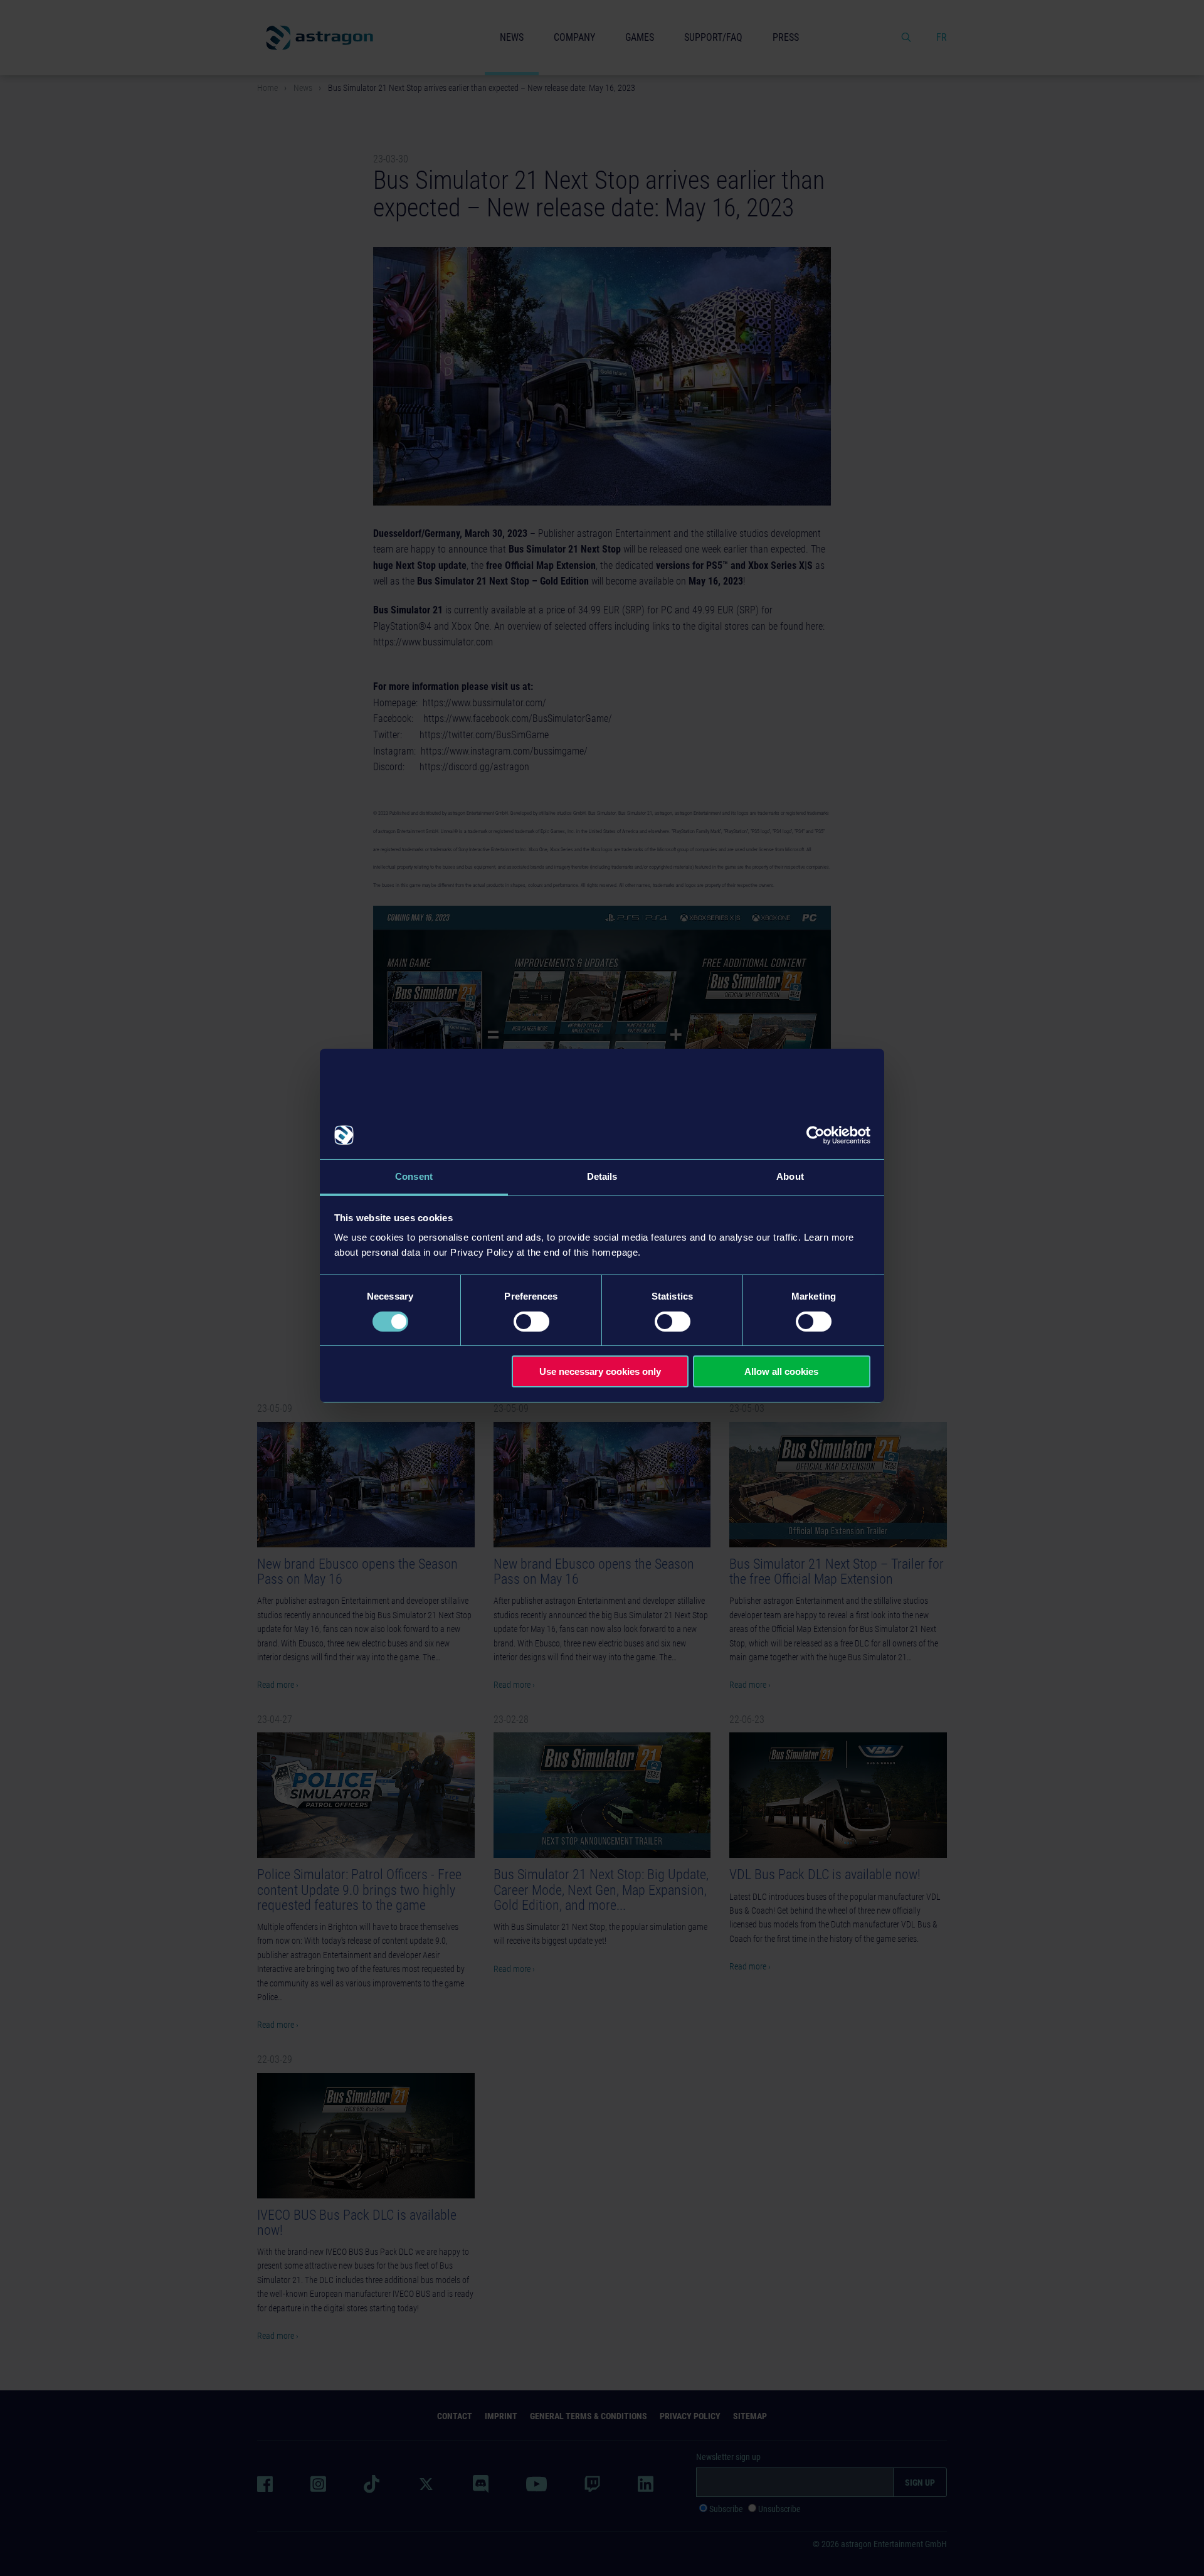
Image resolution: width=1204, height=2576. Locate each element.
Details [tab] (602, 1176)
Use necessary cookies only (600, 1371)
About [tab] (790, 1176)
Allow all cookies (781, 1371)
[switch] (531, 1322)
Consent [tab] (414, 1176)
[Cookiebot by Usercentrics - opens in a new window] (816, 1135)
